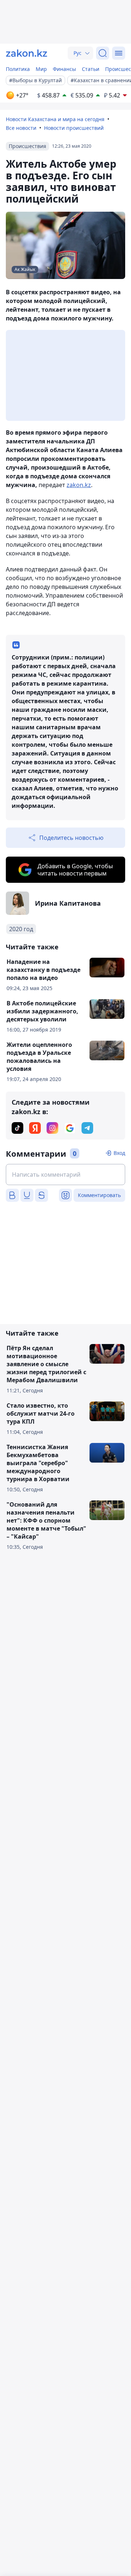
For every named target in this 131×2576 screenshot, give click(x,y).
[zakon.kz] (27, 53)
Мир (41, 69)
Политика (18, 69)
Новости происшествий (74, 128)
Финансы (64, 69)
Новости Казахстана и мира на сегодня (55, 119)
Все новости (21, 128)
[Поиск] (103, 53)
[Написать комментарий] (65, 1175)
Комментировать (99, 1195)
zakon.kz (79, 485)
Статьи (91, 69)
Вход (119, 1153)
